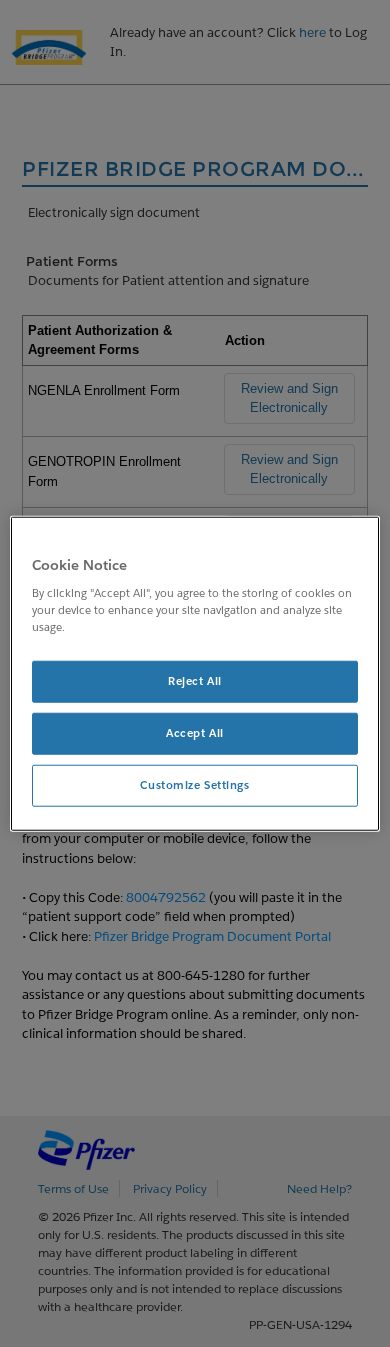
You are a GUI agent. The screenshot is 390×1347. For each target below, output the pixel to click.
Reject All (195, 681)
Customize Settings (194, 785)
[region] (195, 673)
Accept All (195, 733)
